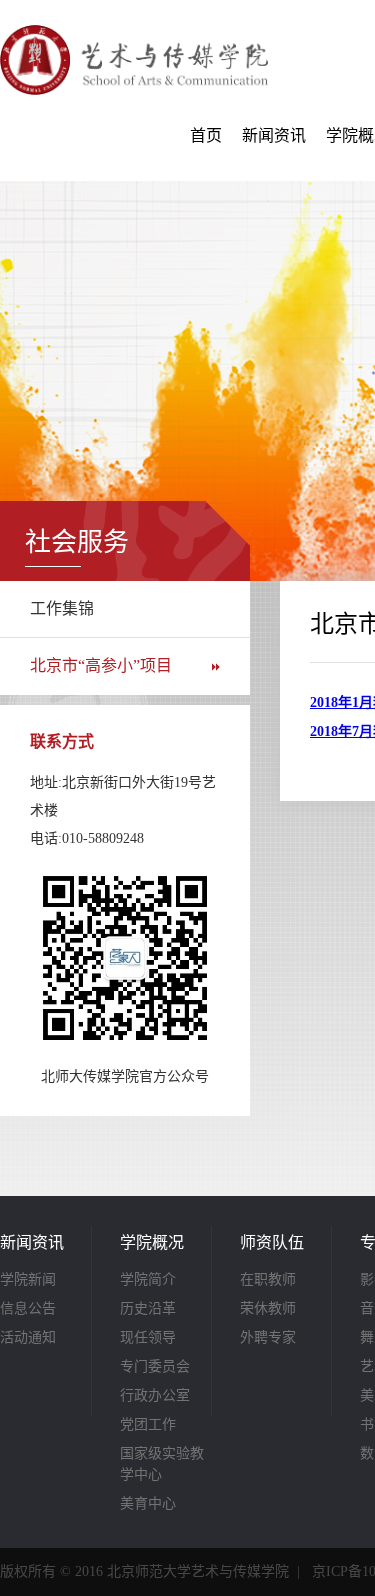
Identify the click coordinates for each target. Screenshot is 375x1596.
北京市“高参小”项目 (101, 665)
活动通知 (28, 1337)
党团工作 (148, 1424)
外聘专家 (268, 1337)
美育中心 (148, 1503)
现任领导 (148, 1337)
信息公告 (28, 1308)
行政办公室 (155, 1395)
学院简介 (148, 1279)
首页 (206, 135)
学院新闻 (28, 1279)
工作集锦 (62, 608)
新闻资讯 (274, 135)
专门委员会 (155, 1366)
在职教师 (268, 1279)
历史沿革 (148, 1308)
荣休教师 (268, 1308)
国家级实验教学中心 (162, 1464)
